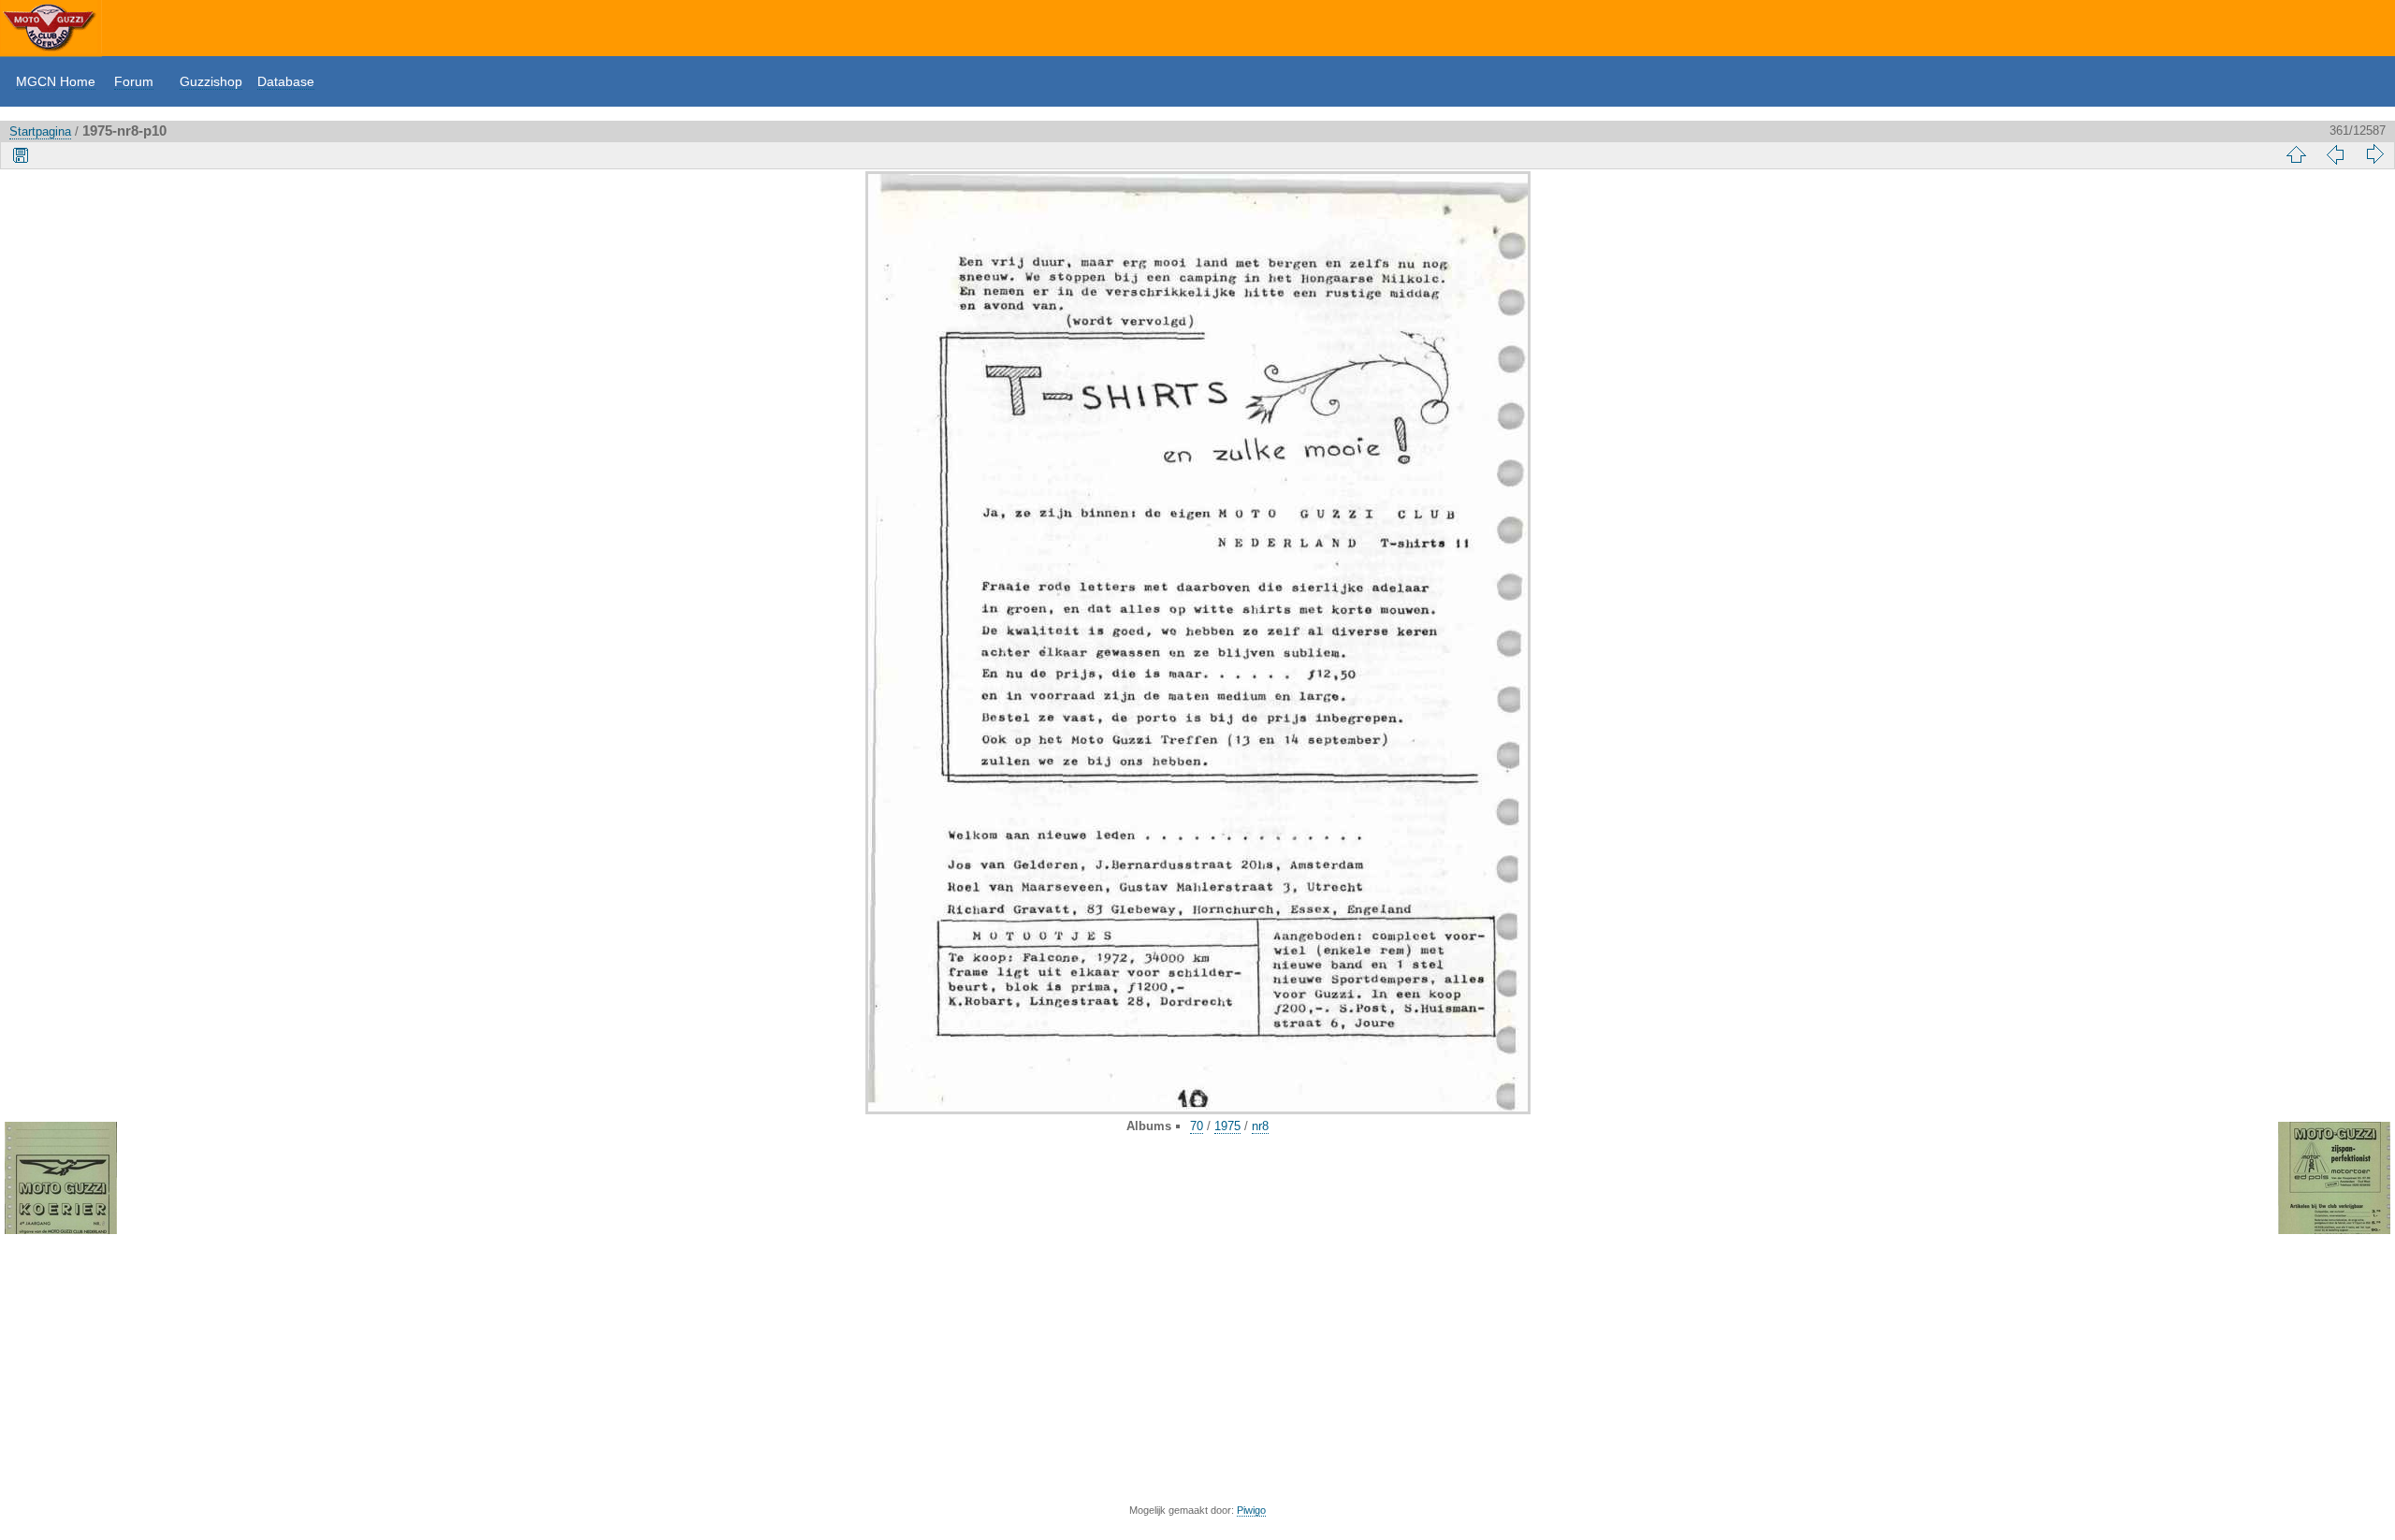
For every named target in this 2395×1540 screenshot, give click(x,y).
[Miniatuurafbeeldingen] (2296, 154)
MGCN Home (56, 81)
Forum (134, 81)
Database (286, 81)
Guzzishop (211, 81)
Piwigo (1251, 1510)
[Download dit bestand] (21, 154)
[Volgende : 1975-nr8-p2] (2374, 154)
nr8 (1260, 1126)
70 (1197, 1126)
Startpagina (40, 131)
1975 (1227, 1126)
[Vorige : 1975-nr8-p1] (2335, 154)
